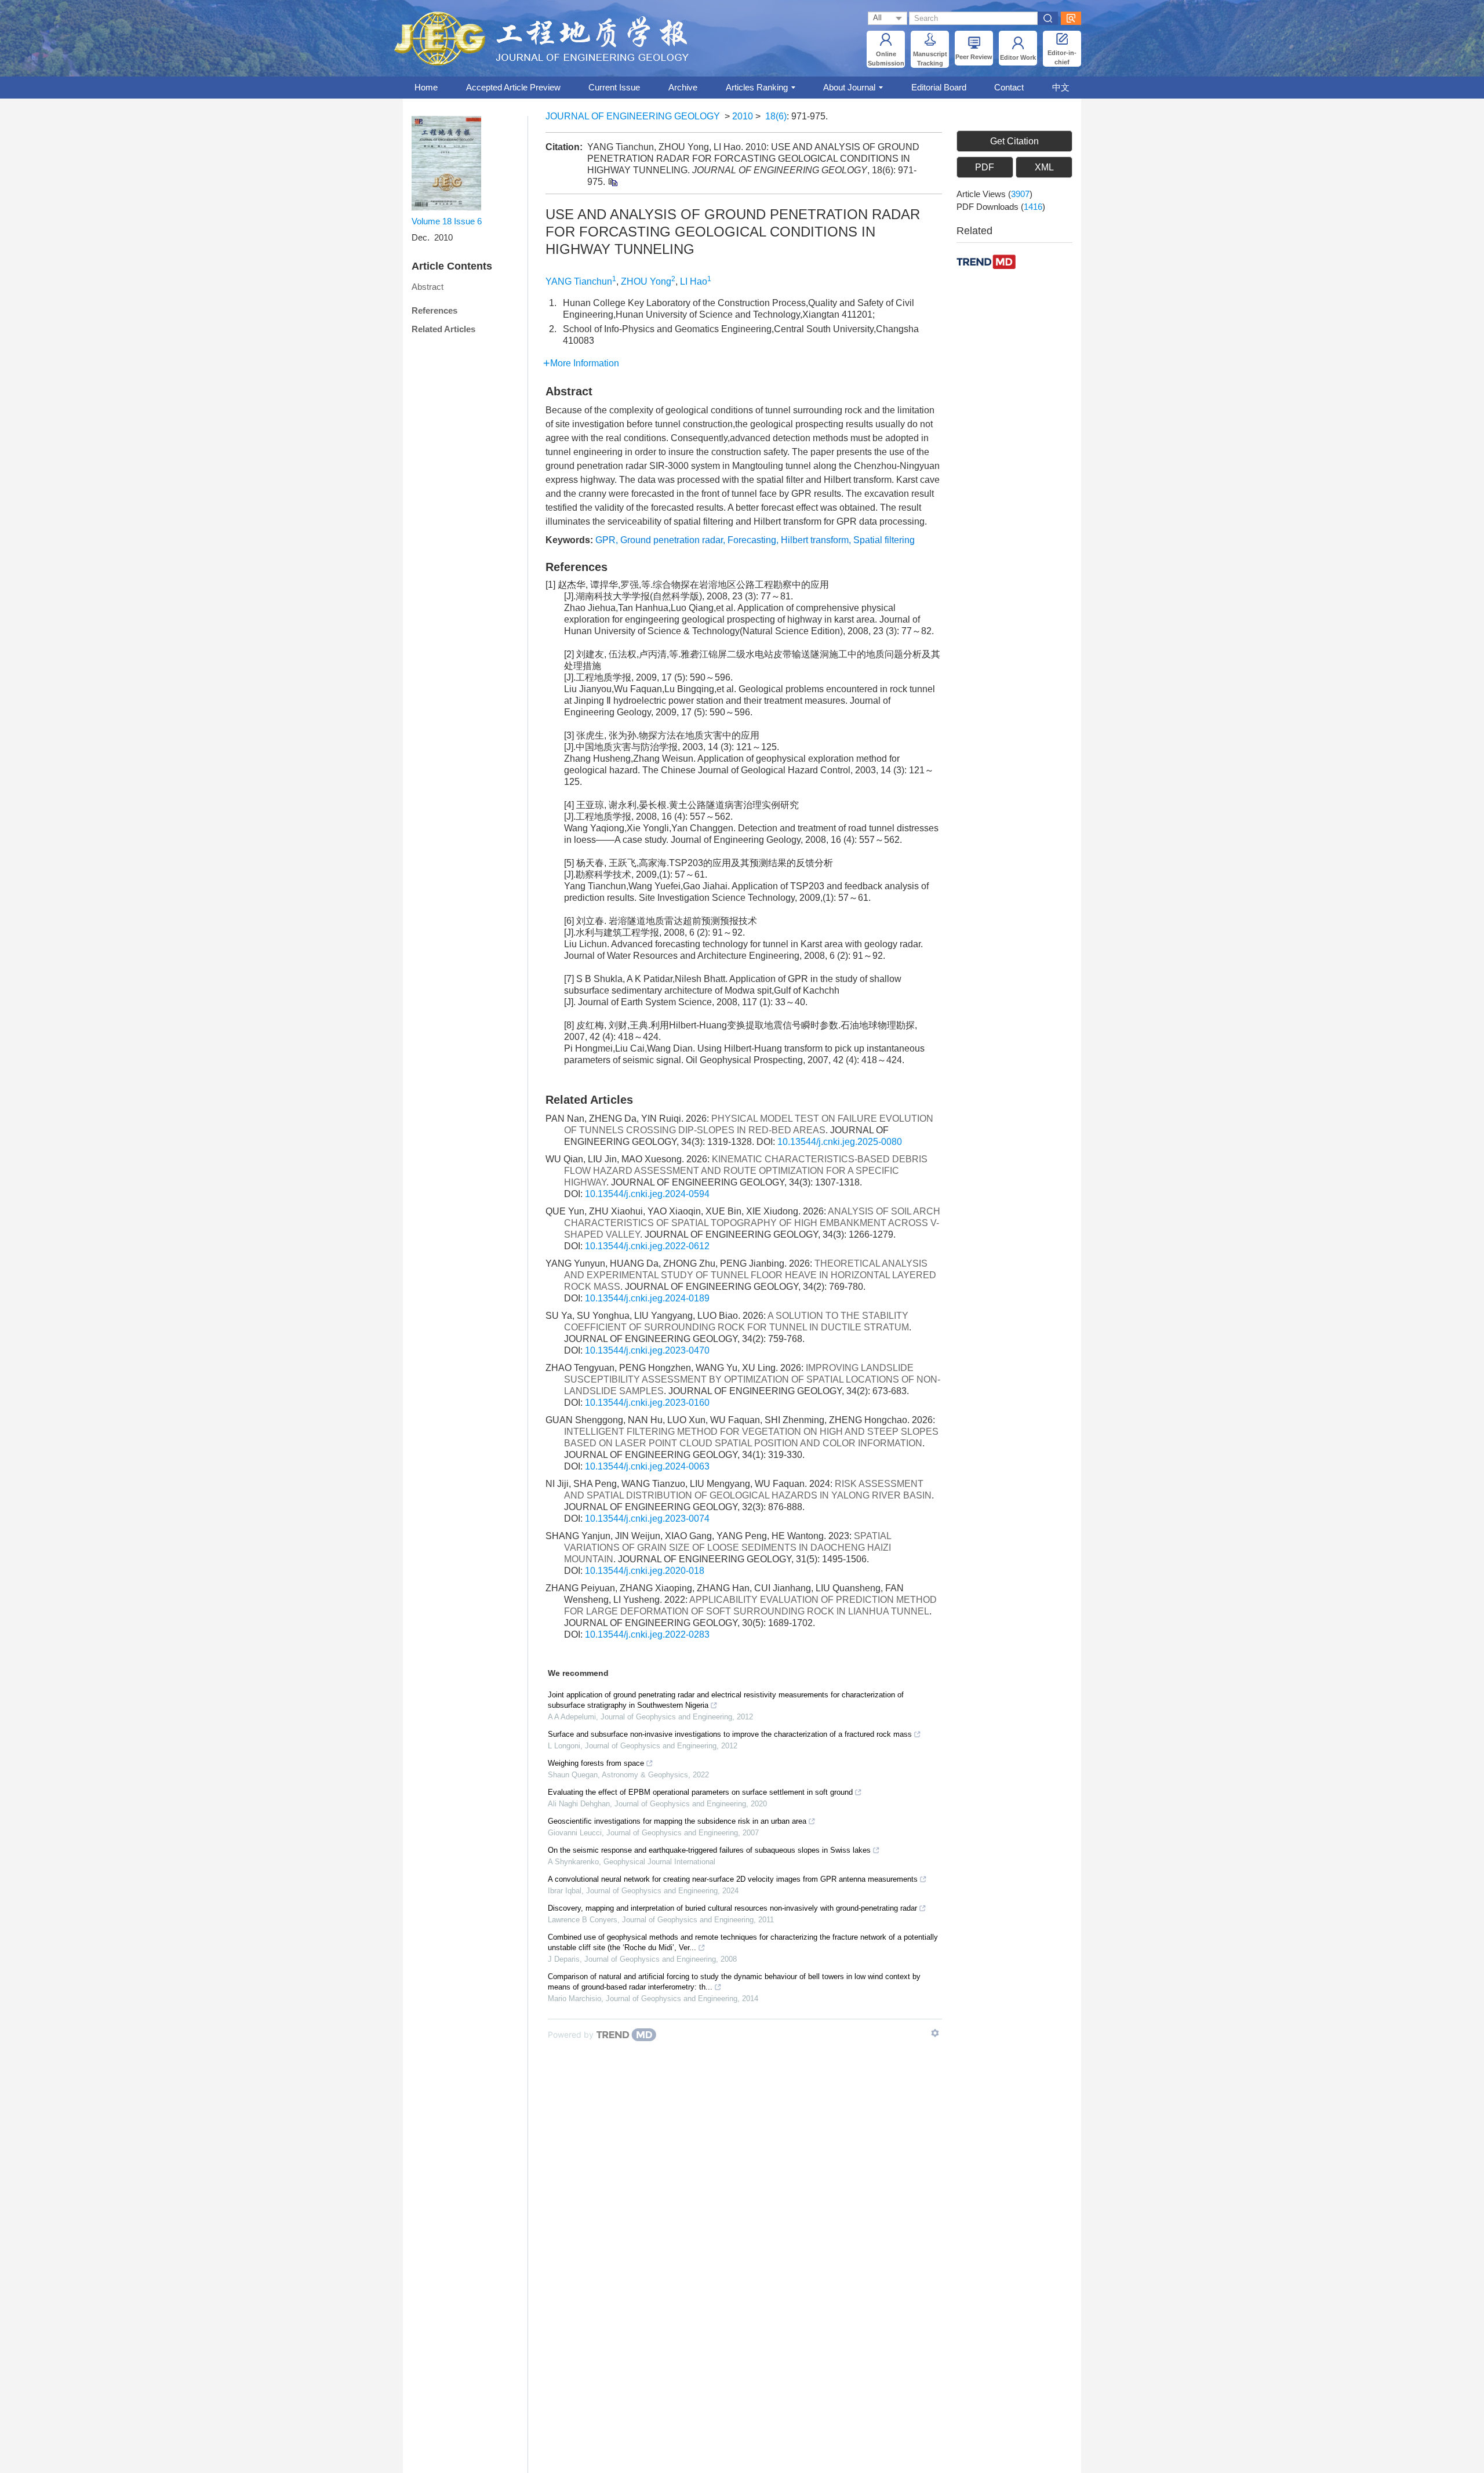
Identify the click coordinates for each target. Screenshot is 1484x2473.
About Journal (849, 87)
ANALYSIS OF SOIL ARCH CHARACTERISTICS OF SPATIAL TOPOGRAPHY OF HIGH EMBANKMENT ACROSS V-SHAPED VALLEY (752, 1223)
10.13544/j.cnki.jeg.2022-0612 (647, 1246)
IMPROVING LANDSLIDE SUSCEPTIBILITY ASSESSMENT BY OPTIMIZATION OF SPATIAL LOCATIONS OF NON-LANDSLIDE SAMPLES (752, 1379)
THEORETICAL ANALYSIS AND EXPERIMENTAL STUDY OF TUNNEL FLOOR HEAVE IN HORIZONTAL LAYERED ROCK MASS (750, 1275)
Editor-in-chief (1062, 57)
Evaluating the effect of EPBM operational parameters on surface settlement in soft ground (700, 1792)
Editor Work (1018, 57)
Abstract (428, 287)
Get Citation (1014, 141)
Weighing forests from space (596, 1763)
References (434, 310)
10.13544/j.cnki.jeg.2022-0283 (647, 1634)
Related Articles (443, 329)
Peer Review (974, 57)
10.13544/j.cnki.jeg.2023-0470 (647, 1350)
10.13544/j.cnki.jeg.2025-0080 (840, 1142)
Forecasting (752, 540)
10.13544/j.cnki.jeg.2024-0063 (647, 1466)
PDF (985, 167)
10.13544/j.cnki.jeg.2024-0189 (647, 1298)
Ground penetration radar (672, 540)
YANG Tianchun (579, 281)
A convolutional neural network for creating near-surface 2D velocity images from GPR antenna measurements (733, 1879)
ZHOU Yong (646, 281)
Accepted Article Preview (513, 87)
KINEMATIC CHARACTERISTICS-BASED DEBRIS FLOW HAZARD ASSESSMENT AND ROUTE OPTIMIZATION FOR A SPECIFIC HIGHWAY (746, 1171)
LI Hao (694, 281)
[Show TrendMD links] (935, 2033)
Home (426, 87)
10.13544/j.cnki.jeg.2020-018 (645, 1571)
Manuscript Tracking (930, 59)
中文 (1061, 87)
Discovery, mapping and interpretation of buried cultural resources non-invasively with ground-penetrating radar (732, 1908)
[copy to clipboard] (612, 182)
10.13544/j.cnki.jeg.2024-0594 (647, 1194)
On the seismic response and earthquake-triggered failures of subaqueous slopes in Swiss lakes (709, 1850)
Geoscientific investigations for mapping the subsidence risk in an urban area (677, 1821)
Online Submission (886, 59)
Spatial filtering (884, 540)
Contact (1009, 87)
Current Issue (614, 87)
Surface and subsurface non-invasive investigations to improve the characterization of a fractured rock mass (730, 1734)
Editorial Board (939, 87)
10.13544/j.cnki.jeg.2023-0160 (647, 1403)
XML (1044, 167)
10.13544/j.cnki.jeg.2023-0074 (647, 1519)
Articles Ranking (757, 87)
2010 (743, 116)
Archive (683, 87)
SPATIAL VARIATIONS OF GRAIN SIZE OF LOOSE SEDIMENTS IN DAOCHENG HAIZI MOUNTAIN (728, 1548)
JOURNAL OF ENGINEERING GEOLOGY (633, 116)
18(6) (776, 116)
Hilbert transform (815, 540)
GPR (605, 540)
